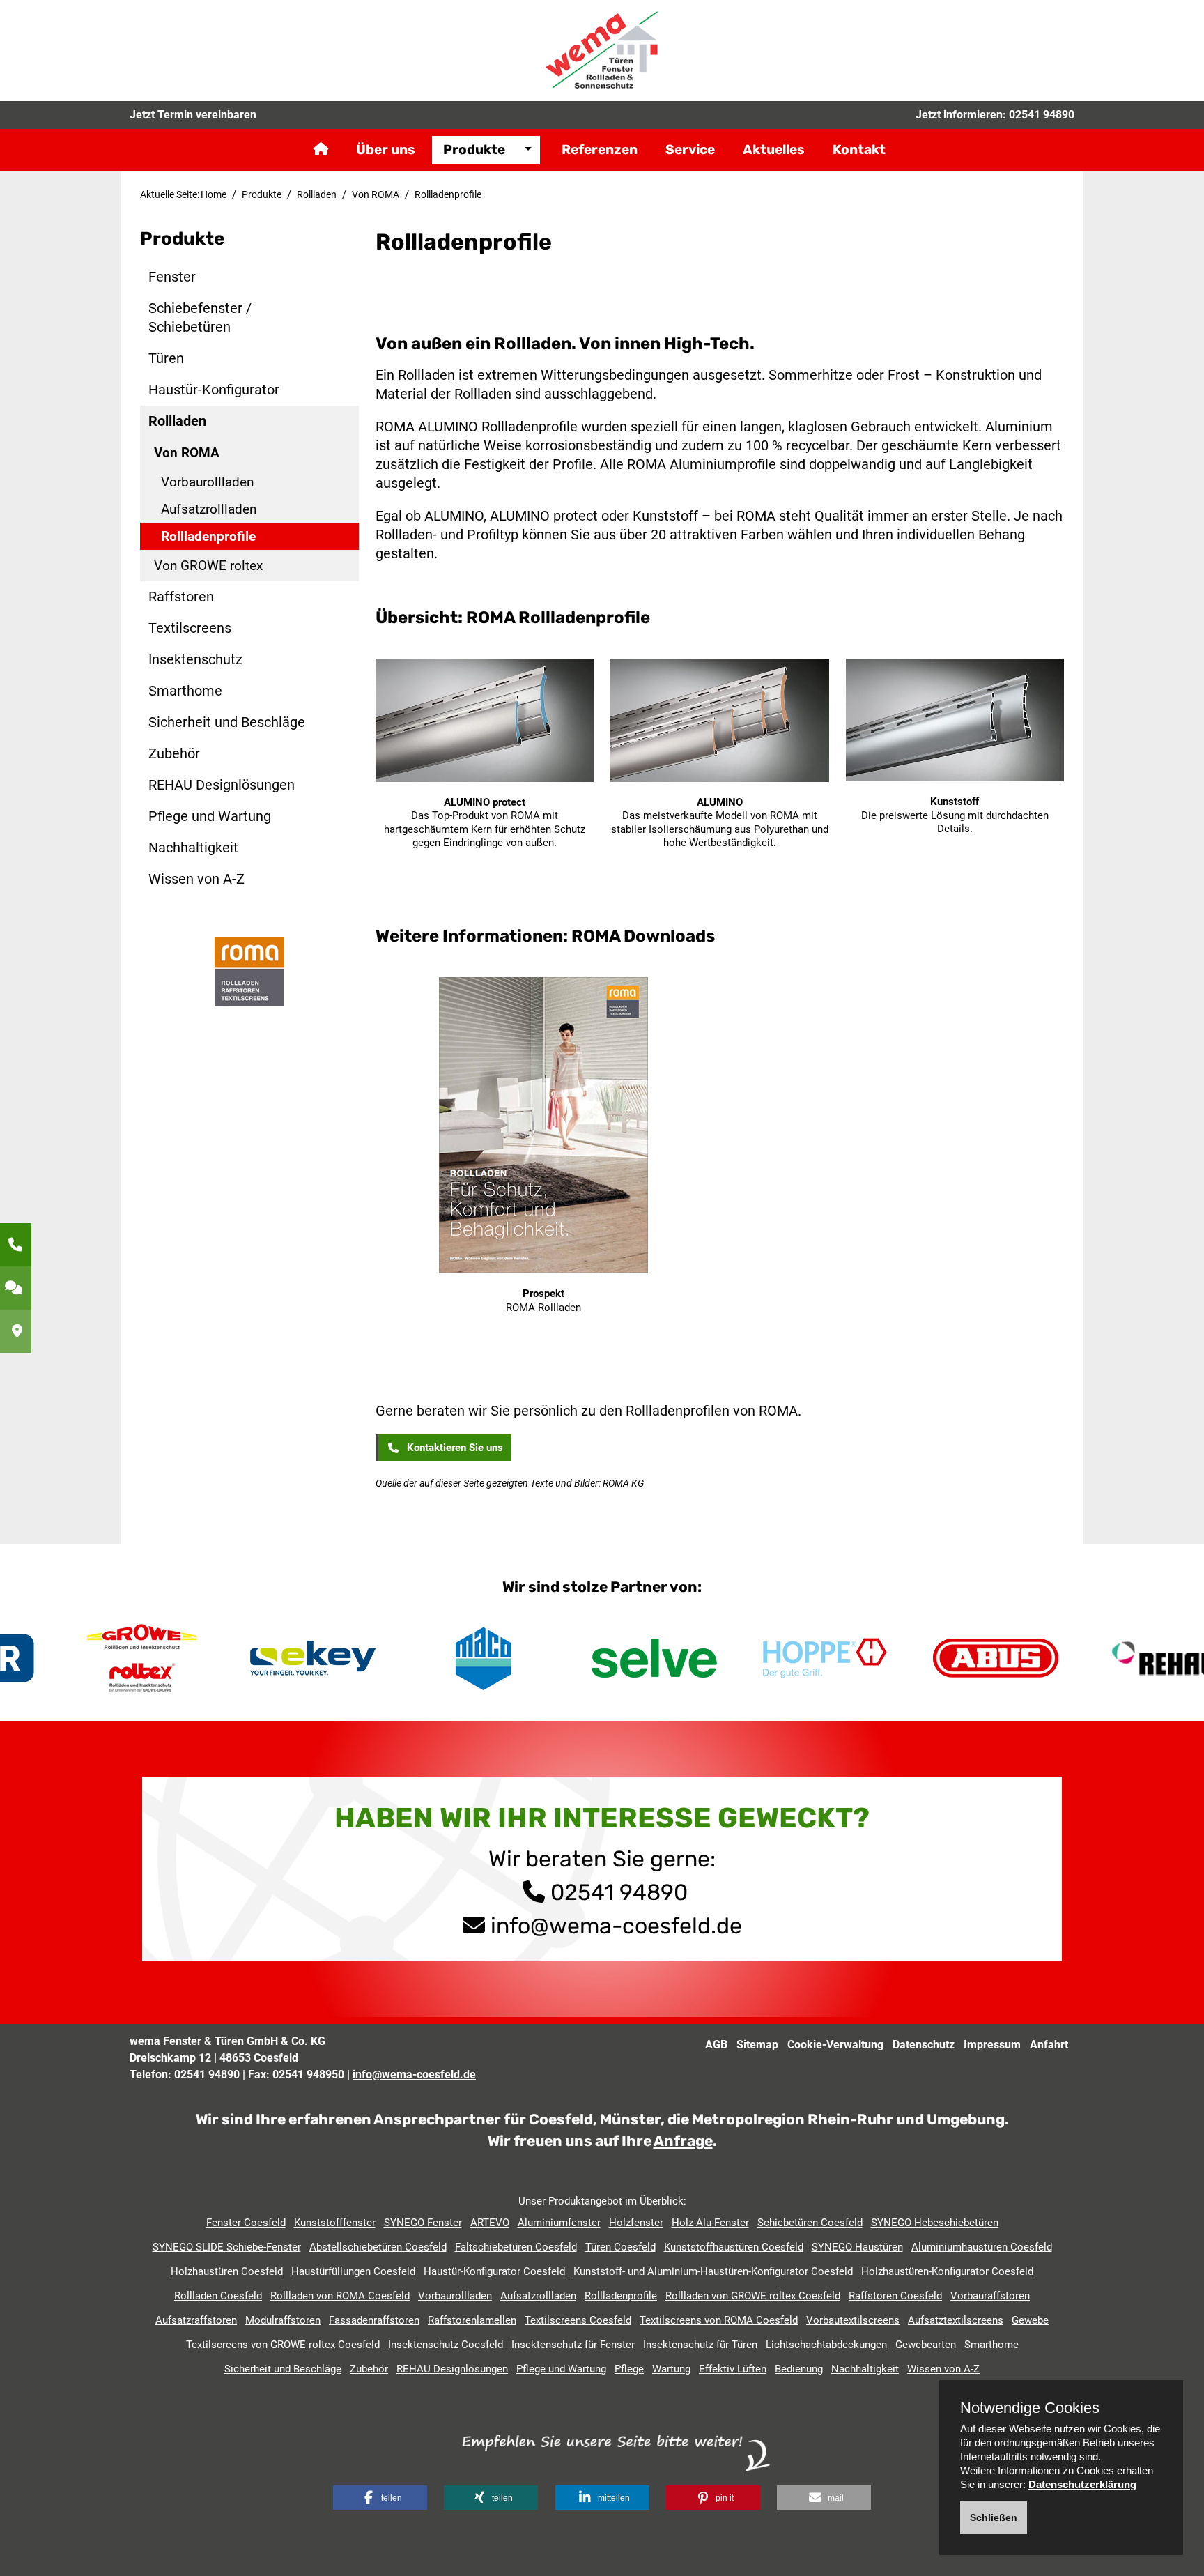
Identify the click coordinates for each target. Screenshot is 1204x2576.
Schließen (994, 2517)
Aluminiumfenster (559, 2223)
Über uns (386, 149)
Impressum (992, 2045)
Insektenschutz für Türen (700, 2345)
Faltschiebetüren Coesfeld (516, 2247)
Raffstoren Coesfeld (895, 2296)
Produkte (474, 149)
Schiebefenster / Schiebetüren (200, 317)
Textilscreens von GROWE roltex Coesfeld (283, 2345)
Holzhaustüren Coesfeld (227, 2271)
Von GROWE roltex (208, 566)
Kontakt (859, 149)
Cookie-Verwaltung (835, 2045)
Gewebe (1030, 2320)
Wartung (671, 2369)
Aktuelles (774, 149)
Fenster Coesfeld (246, 2223)
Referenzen (600, 149)
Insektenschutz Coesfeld (446, 2345)
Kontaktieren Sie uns (452, 1448)
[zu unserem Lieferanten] (249, 971)
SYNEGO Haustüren (857, 2247)
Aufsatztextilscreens (956, 2320)
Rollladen (317, 194)
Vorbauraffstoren (990, 2296)
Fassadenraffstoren (374, 2320)
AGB (716, 2045)
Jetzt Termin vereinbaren (193, 115)
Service (690, 149)
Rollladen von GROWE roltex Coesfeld (753, 2296)
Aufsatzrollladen (209, 509)
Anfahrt (1049, 2045)
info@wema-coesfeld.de (616, 1926)
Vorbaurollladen (207, 482)
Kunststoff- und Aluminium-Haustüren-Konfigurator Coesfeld (713, 2271)
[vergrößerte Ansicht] (485, 723)
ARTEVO (490, 2223)
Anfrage (683, 2141)
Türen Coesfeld (620, 2247)
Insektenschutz (195, 659)
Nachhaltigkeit (193, 848)
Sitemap (757, 2045)
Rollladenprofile (208, 536)
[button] (380, 2498)
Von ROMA (376, 194)
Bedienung (799, 2369)
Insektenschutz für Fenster (573, 2345)
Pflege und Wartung (210, 816)
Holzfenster (636, 2223)
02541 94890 (1042, 115)
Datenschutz (924, 2045)
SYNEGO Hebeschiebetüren (935, 2223)
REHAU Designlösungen (222, 785)
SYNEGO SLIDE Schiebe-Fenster (227, 2247)
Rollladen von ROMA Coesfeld (340, 2296)
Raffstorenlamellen (472, 2320)
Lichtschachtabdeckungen (826, 2345)
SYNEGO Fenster (423, 2223)
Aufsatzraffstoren (196, 2320)
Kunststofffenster (335, 2223)
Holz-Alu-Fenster (710, 2223)
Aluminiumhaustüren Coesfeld (982, 2247)
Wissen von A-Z (196, 879)
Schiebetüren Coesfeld (810, 2223)
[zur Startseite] (602, 49)
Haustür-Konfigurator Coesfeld (494, 2271)
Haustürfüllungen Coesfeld (353, 2271)
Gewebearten (926, 2345)
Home (214, 194)
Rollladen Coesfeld (218, 2296)
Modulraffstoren (283, 2320)
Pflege (629, 2369)
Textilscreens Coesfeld (578, 2320)
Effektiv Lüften (733, 2369)
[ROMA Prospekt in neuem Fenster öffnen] (543, 1128)
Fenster (172, 277)
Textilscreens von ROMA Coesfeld (719, 2320)
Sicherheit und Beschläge (227, 722)
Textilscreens (190, 628)
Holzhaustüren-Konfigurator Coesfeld (947, 2271)
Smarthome (185, 691)
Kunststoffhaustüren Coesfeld (734, 2247)
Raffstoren (181, 597)
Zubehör (174, 753)
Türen (166, 358)
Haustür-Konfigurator (214, 390)
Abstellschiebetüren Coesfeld (378, 2247)
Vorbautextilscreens (853, 2320)
